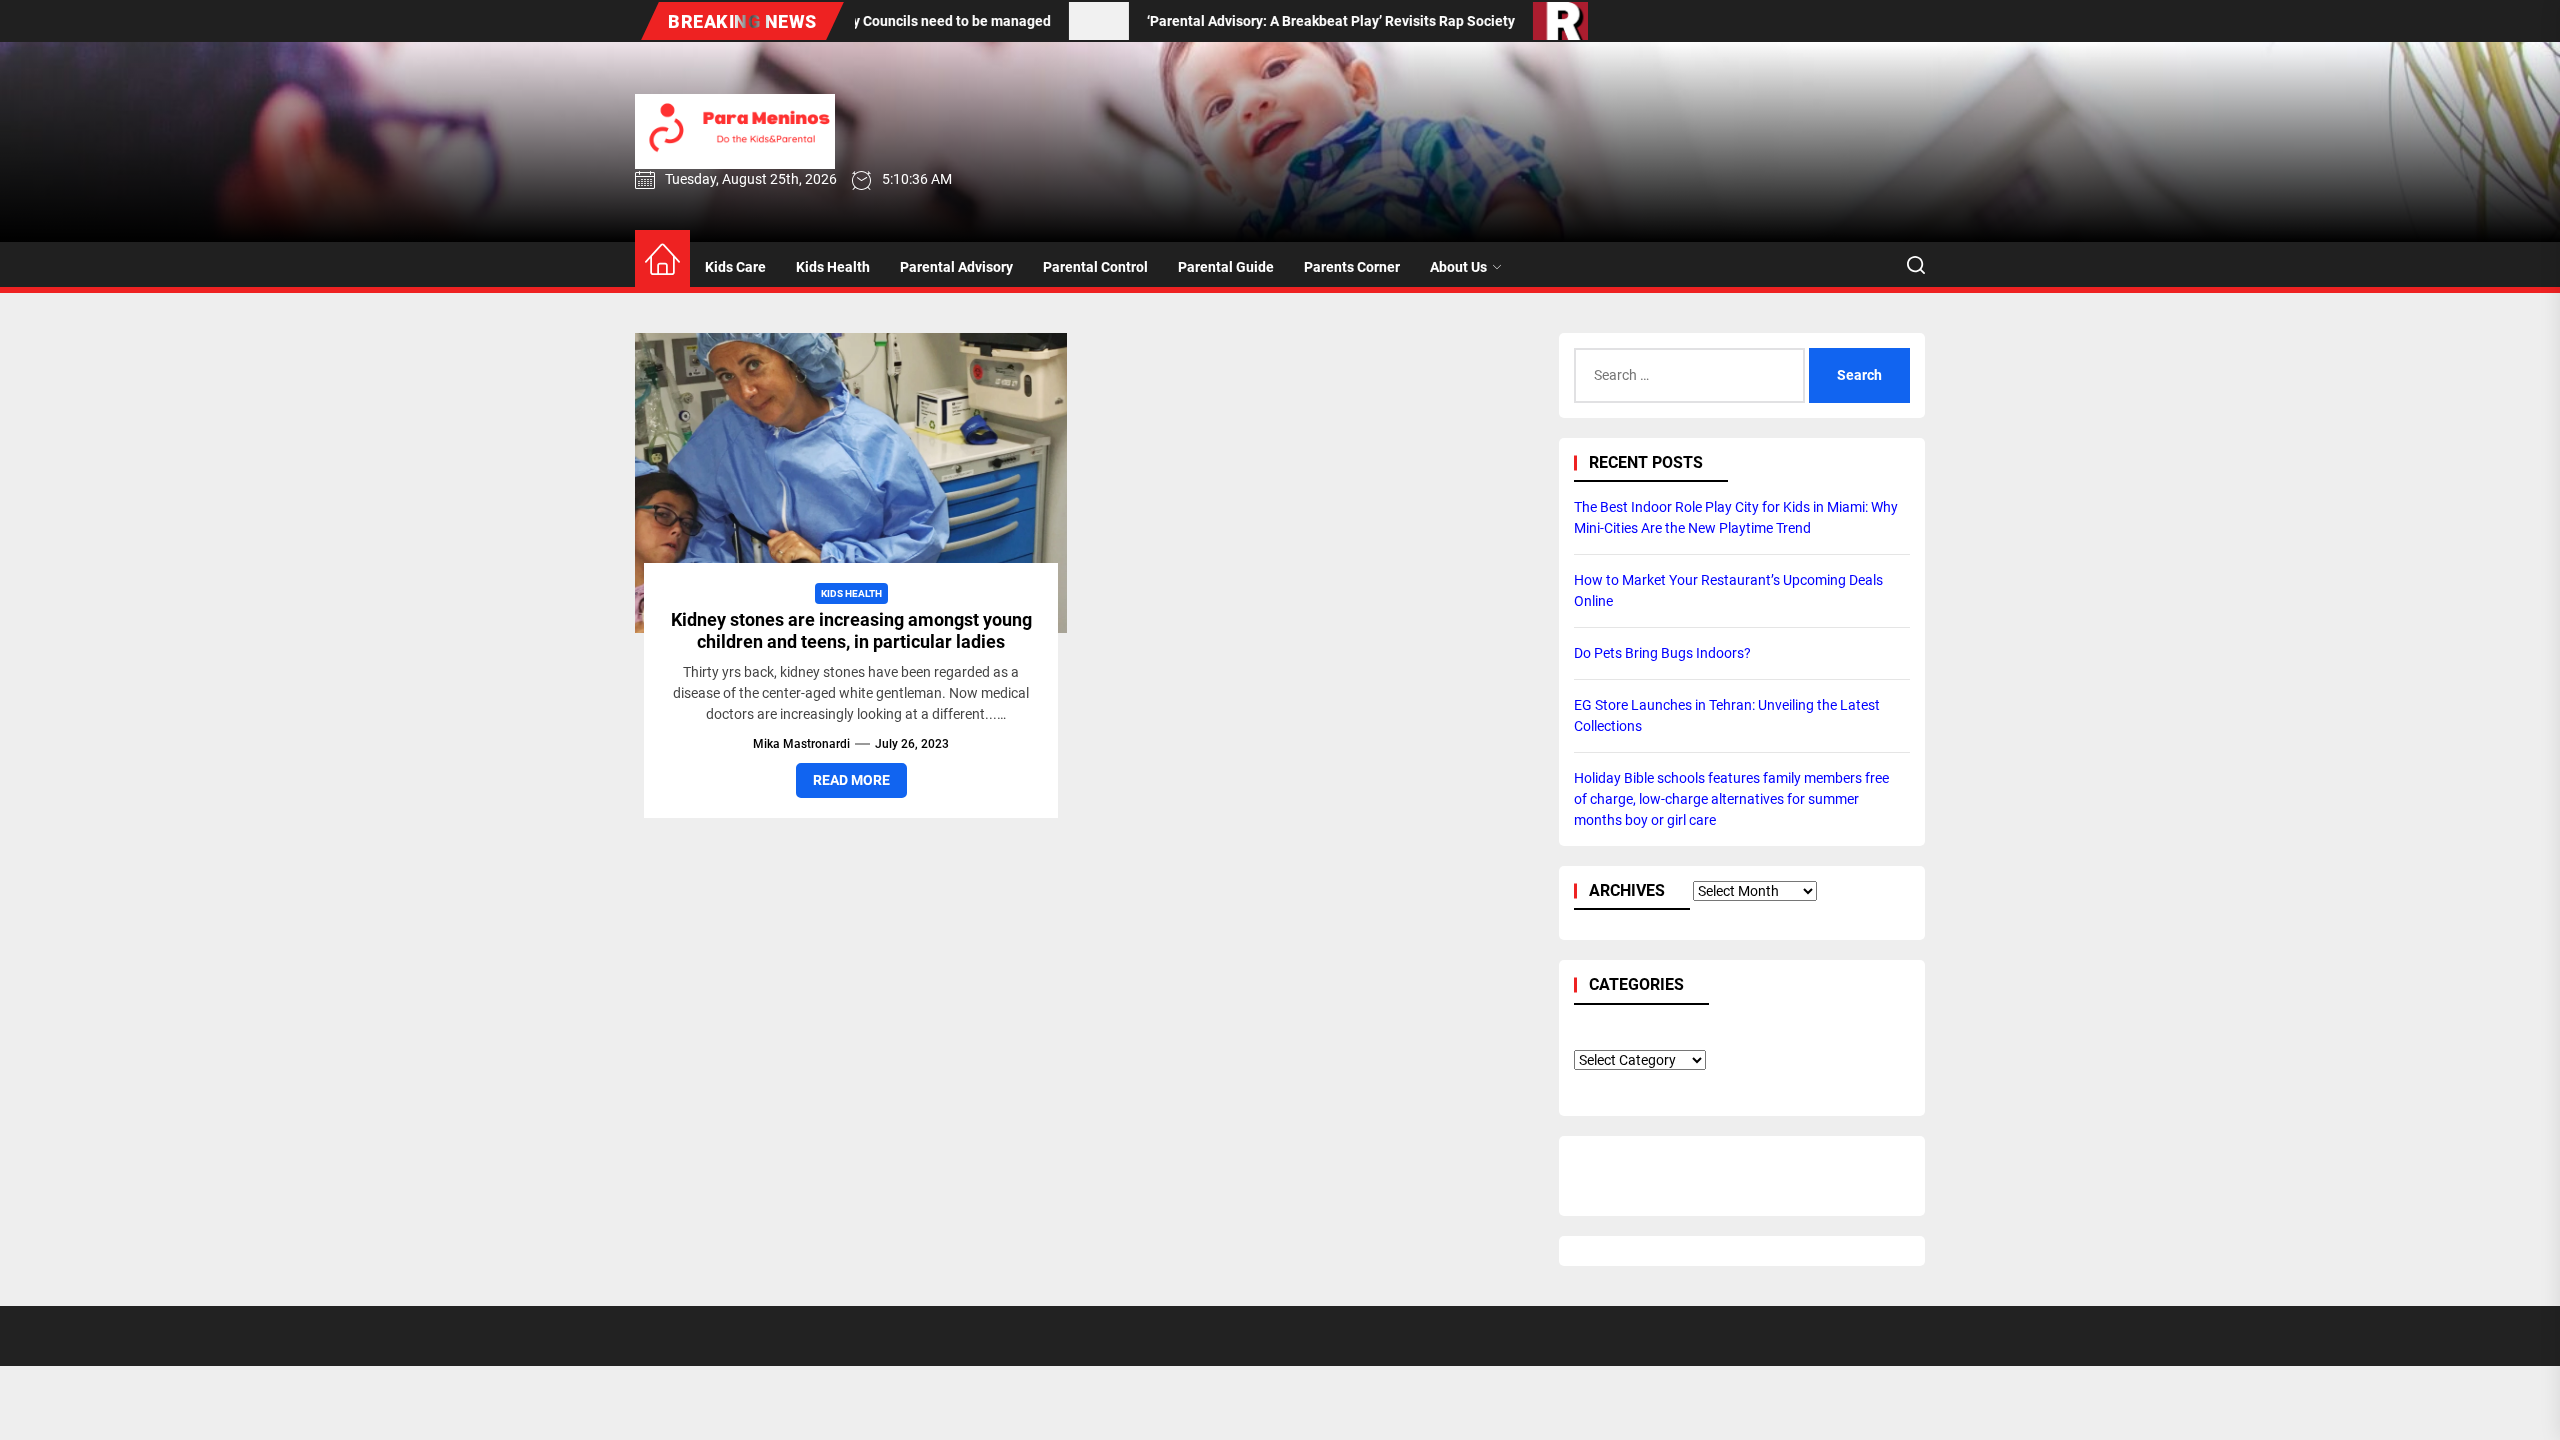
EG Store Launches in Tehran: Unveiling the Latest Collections (1727, 715)
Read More (851, 780)
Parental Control (1095, 267)
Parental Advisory (956, 267)
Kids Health (833, 267)
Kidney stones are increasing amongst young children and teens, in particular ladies (851, 630)
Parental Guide (1226, 267)
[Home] (662, 260)
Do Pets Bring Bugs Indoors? (1662, 653)
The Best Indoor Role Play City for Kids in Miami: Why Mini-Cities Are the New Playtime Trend (1736, 517)
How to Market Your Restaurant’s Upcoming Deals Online (1728, 590)
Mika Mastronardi (801, 744)
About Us (1458, 267)
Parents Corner (1352, 267)
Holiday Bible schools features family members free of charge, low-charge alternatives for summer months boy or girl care (1731, 799)
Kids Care (735, 267)
